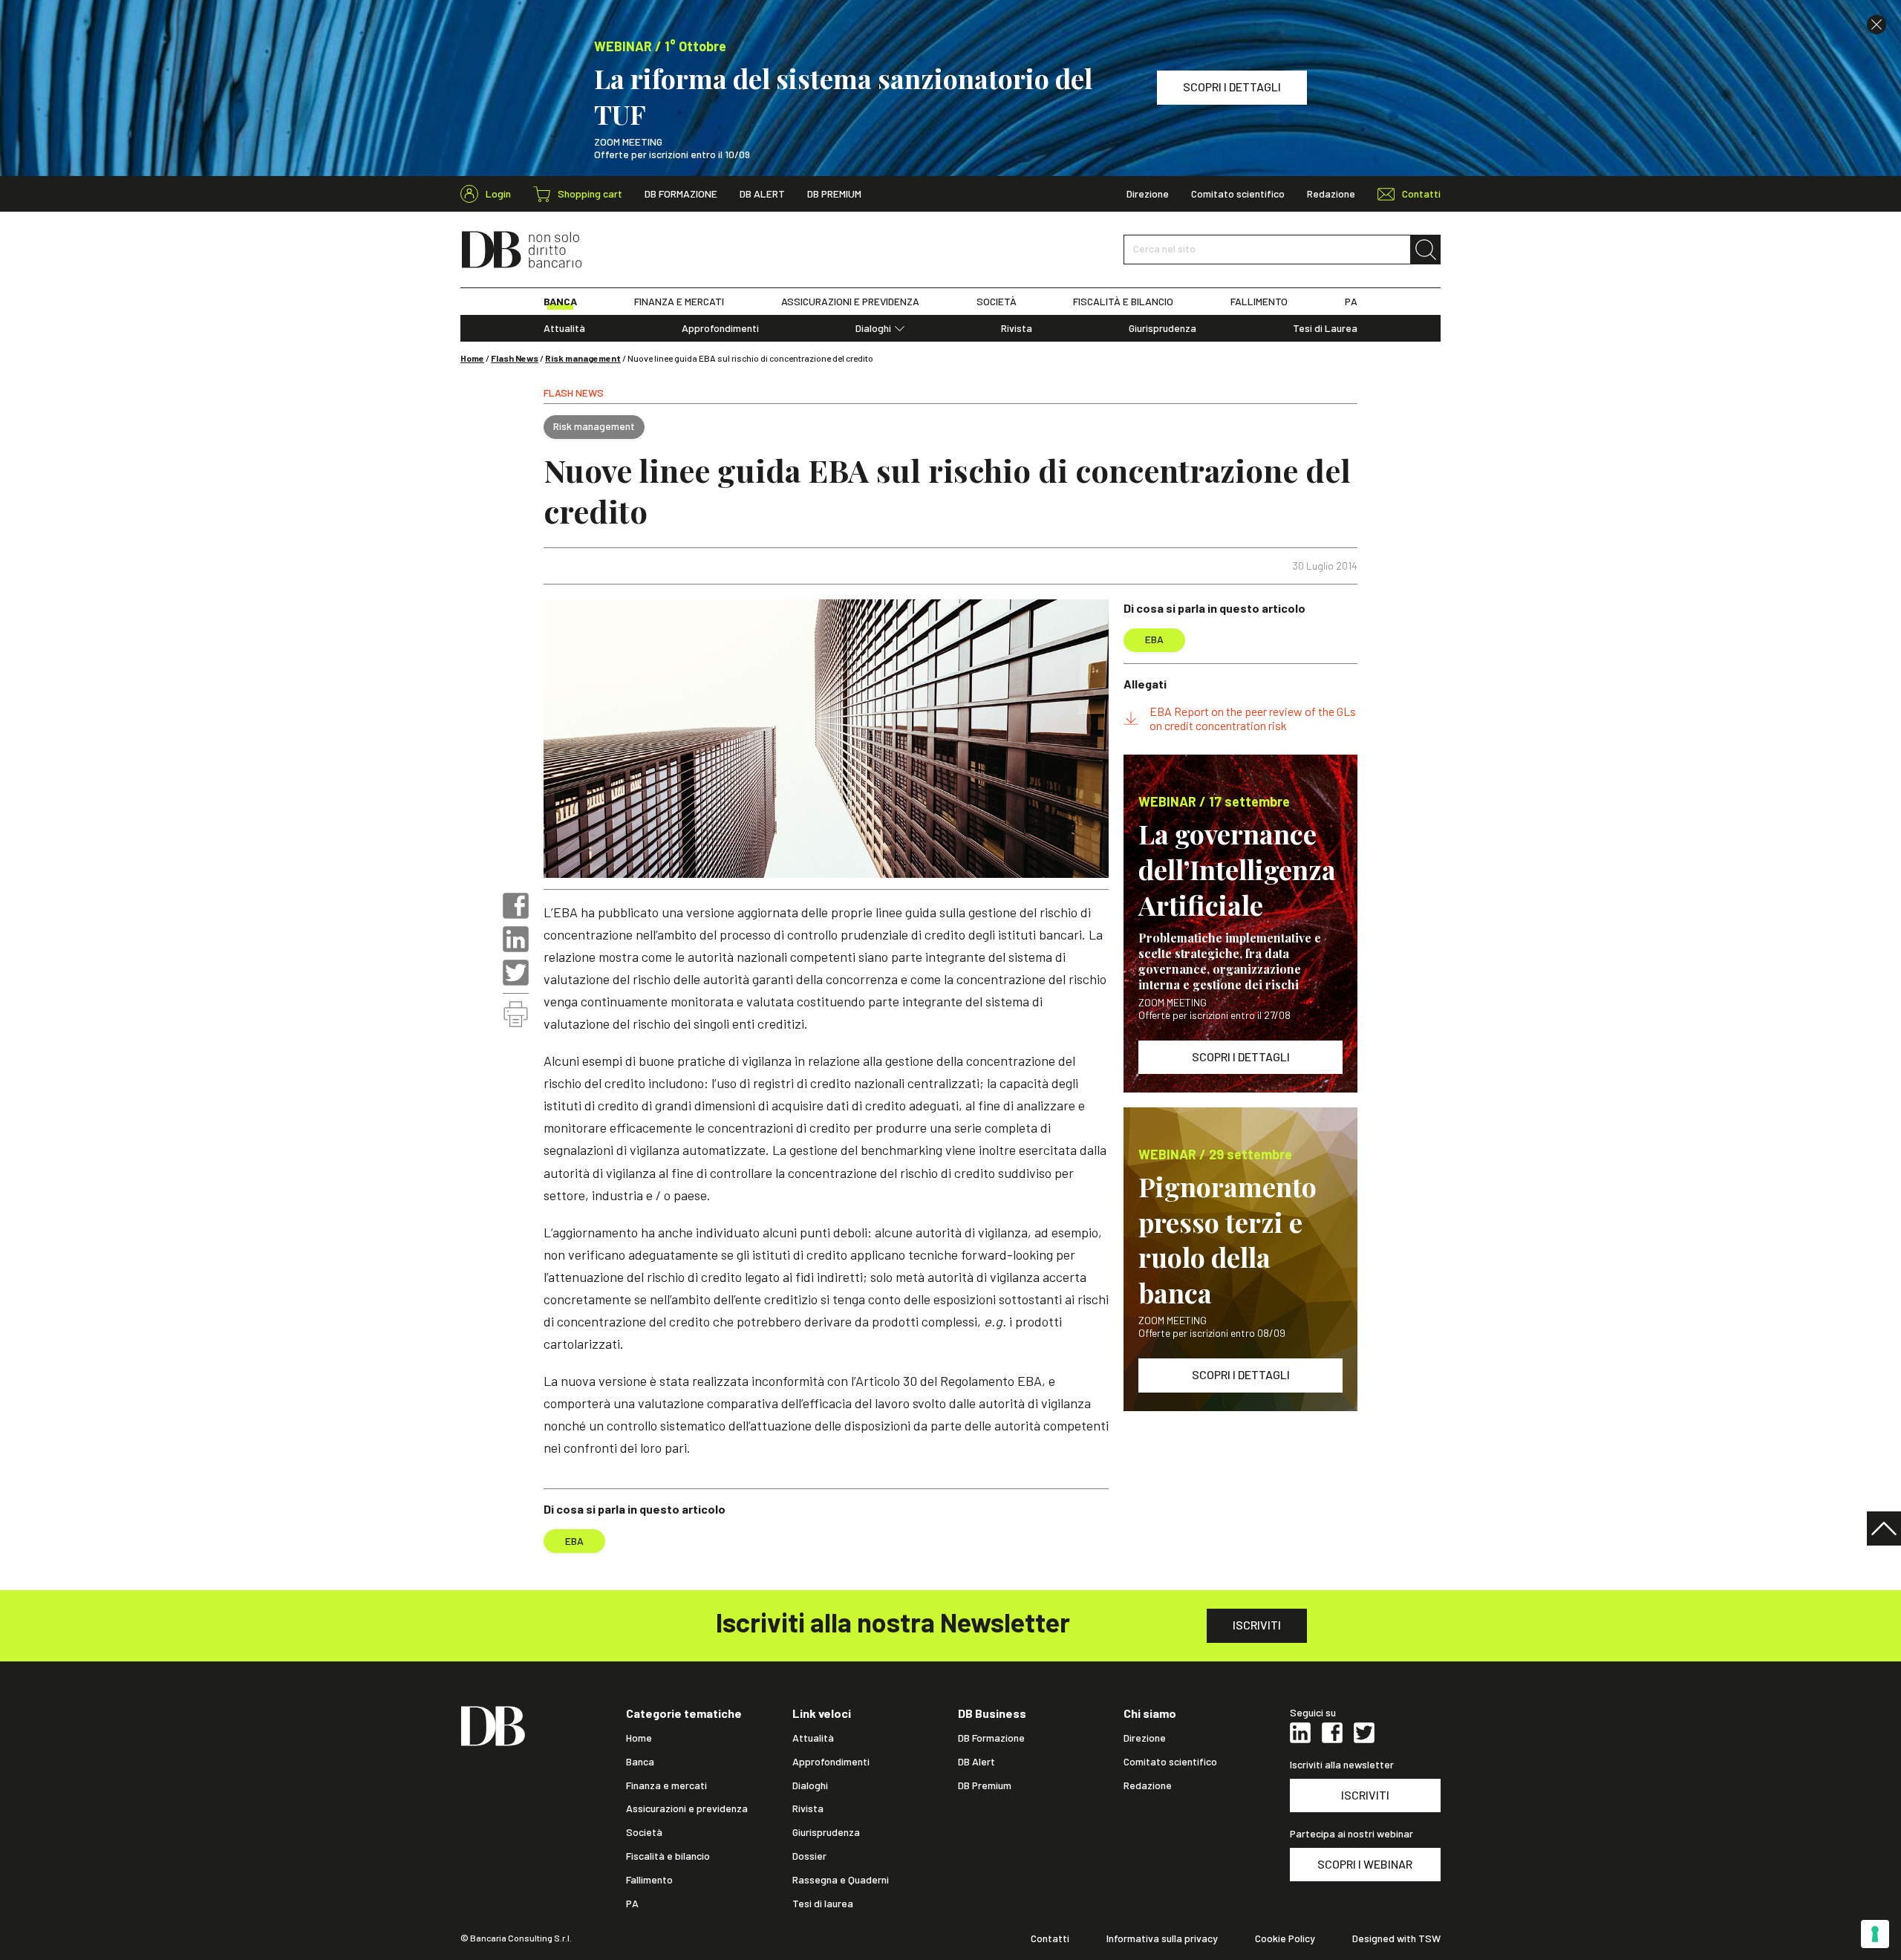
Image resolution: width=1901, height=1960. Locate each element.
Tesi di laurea (823, 1904)
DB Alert (762, 194)
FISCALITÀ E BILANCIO (1123, 302)
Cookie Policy (1285, 1938)
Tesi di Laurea (1325, 328)
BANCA (560, 302)
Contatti (1050, 1938)
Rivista (1017, 328)
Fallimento (649, 1880)
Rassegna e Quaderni (841, 1880)
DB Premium (834, 194)
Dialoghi (873, 328)
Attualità (564, 328)
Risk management (583, 358)
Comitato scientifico (1238, 194)
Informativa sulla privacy (1162, 1938)
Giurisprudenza (1163, 328)
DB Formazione (681, 194)
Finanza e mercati (666, 1785)
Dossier (809, 1856)
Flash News (515, 358)
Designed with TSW (1396, 1938)
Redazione (1331, 194)
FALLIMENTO (1259, 302)
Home (472, 358)
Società (644, 1832)
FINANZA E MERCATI (679, 302)
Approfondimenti (720, 328)
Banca (640, 1762)
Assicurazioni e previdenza (687, 1808)
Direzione (1148, 194)
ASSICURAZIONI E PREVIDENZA (850, 302)
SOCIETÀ (997, 302)
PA (1351, 302)
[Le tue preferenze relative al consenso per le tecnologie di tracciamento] (1875, 1934)
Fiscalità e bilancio (668, 1856)
